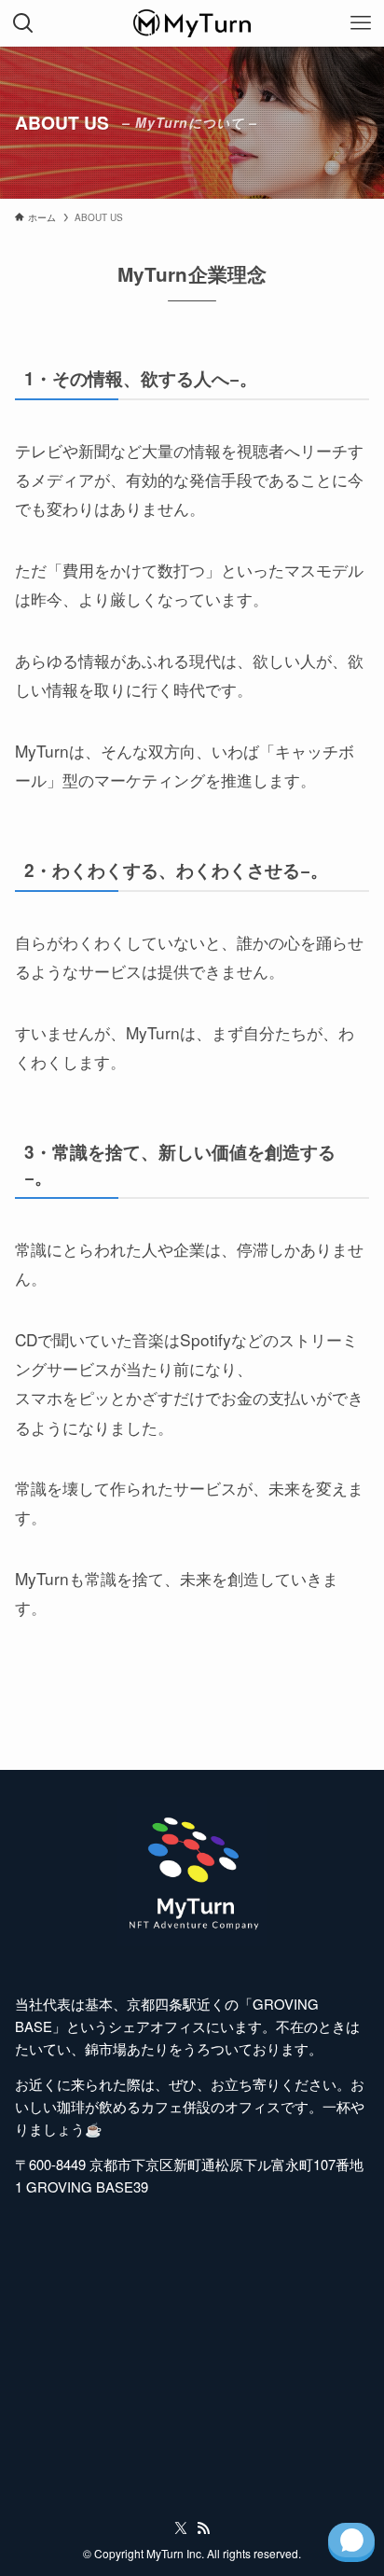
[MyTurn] (192, 23)
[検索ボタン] (23, 23)
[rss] (203, 2528)
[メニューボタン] (361, 23)
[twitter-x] (181, 2528)
